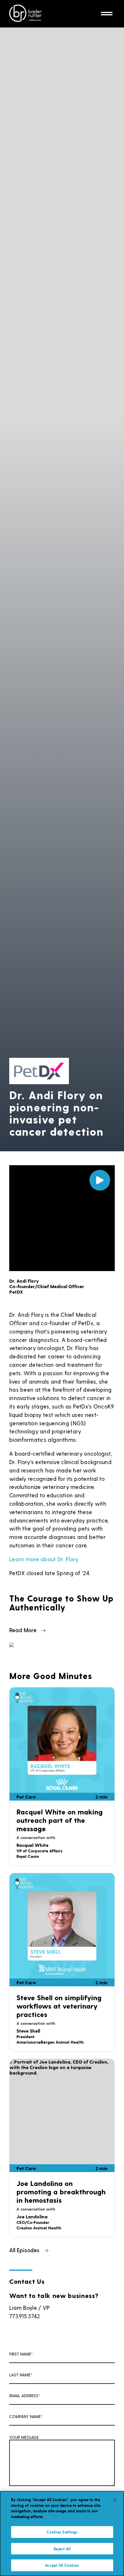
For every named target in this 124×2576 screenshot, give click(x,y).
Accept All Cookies (62, 2565)
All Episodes (24, 2250)
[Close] (115, 2500)
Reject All (62, 2549)
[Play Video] (100, 1180)
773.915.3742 (25, 2316)
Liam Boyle (23, 2308)
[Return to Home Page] (25, 14)
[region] (62, 2533)
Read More (23, 1630)
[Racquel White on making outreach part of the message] (62, 1740)
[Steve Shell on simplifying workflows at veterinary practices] (62, 1926)
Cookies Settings (62, 2532)
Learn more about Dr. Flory (44, 1559)
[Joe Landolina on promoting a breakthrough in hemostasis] (62, 2112)
